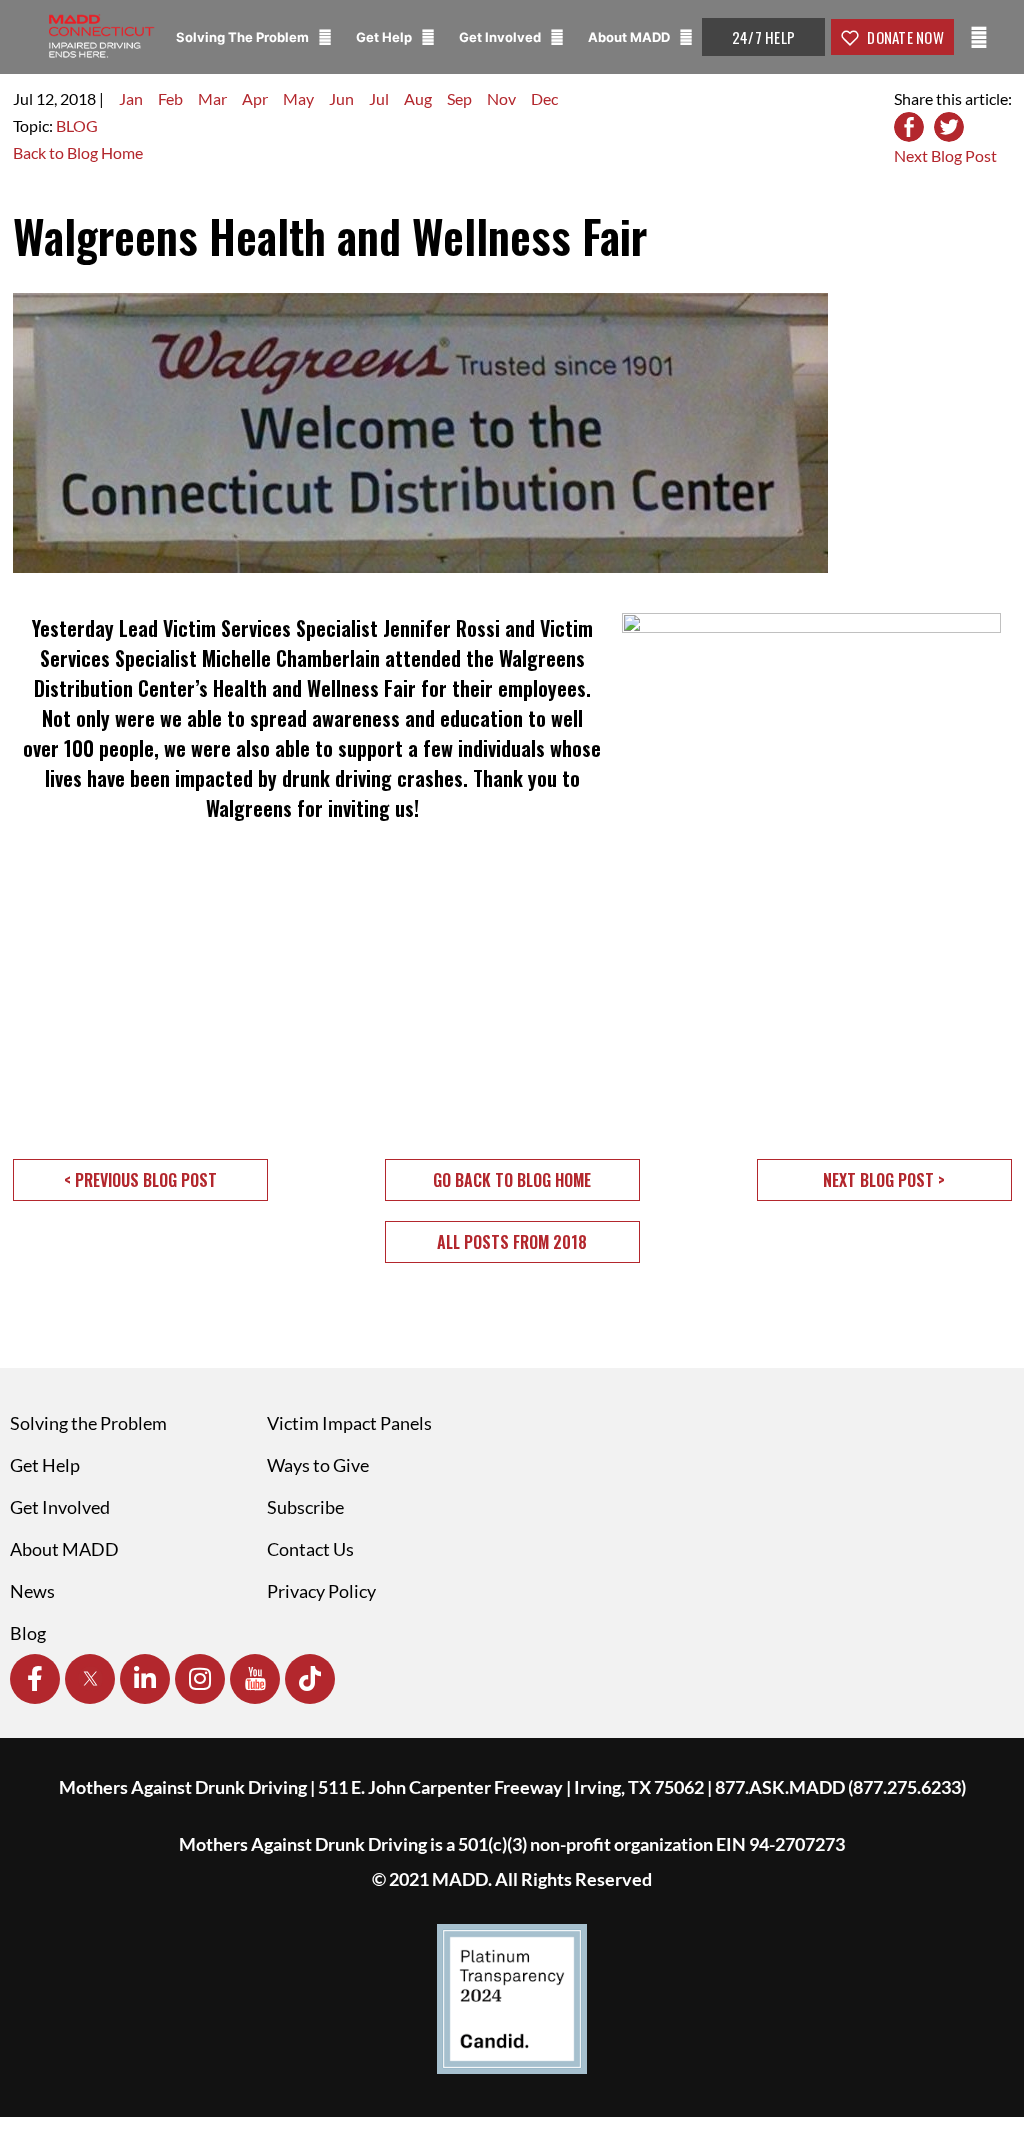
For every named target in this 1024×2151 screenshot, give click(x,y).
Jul (379, 98)
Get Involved (501, 37)
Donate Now (904, 37)
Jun (341, 98)
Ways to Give (318, 1465)
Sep (459, 98)
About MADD (630, 37)
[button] (140, 1180)
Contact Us (310, 1549)
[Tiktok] (310, 1679)
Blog (28, 1633)
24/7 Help (763, 37)
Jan (131, 98)
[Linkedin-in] (145, 1679)
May (298, 98)
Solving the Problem (88, 1423)
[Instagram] (200, 1679)
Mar (212, 98)
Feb (170, 98)
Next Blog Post (945, 155)
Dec (544, 98)
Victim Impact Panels (349, 1423)
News (32, 1591)
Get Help (385, 37)
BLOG (77, 125)
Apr (255, 98)
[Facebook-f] (35, 1679)
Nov (501, 98)
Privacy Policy (321, 1591)
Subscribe (305, 1507)
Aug (418, 98)
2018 (78, 98)
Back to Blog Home (78, 152)
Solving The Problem (244, 37)
